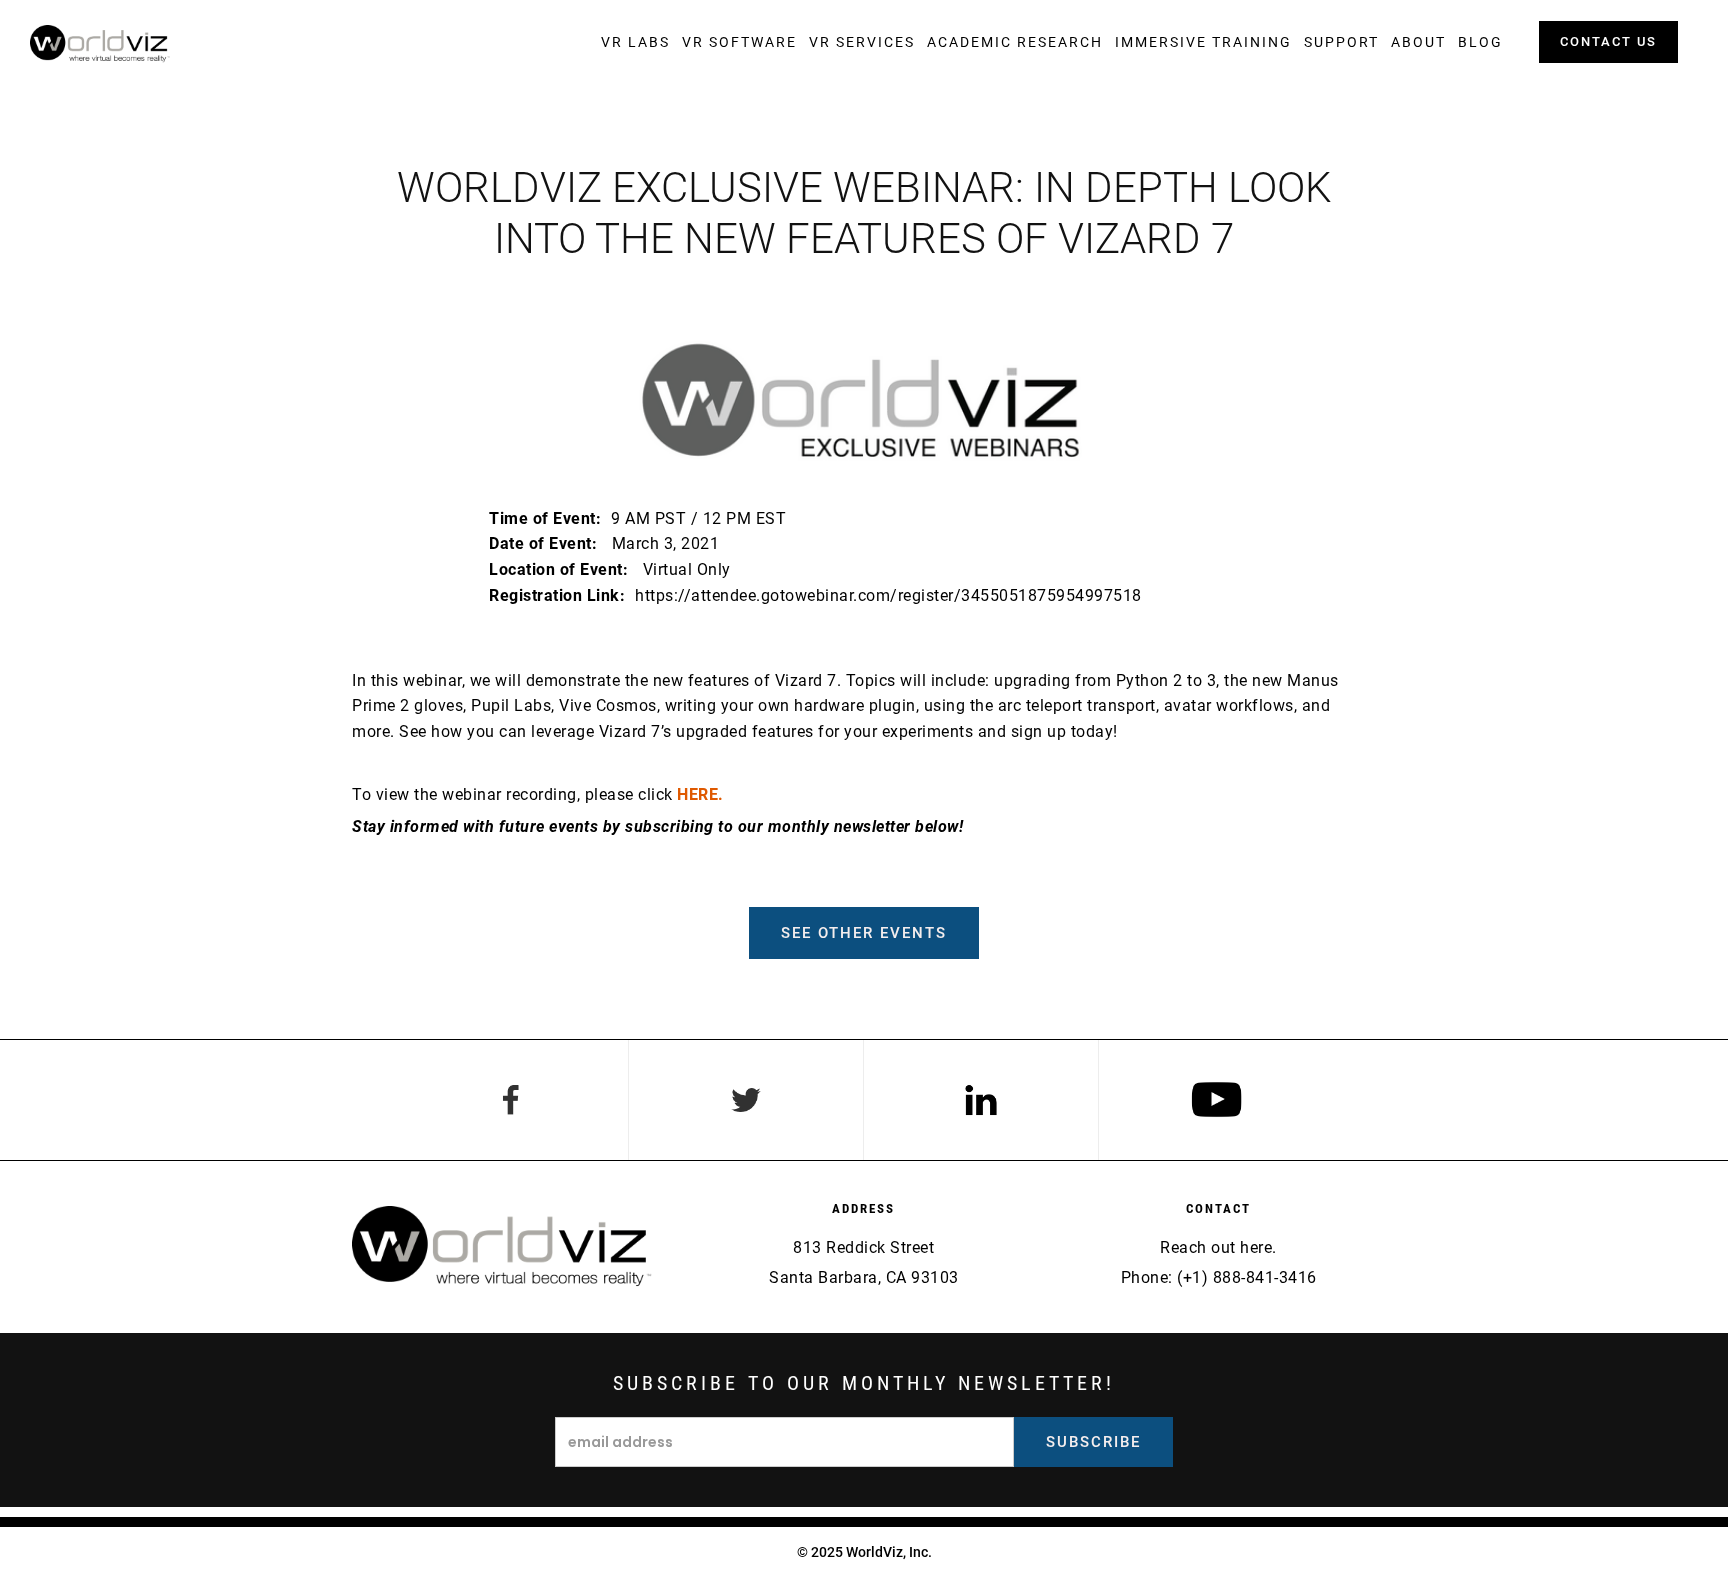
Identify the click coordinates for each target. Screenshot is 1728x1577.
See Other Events (864, 933)
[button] (635, 42)
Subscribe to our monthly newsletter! (864, 1383)
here (1256, 1247)
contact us (1608, 41)
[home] (100, 44)
